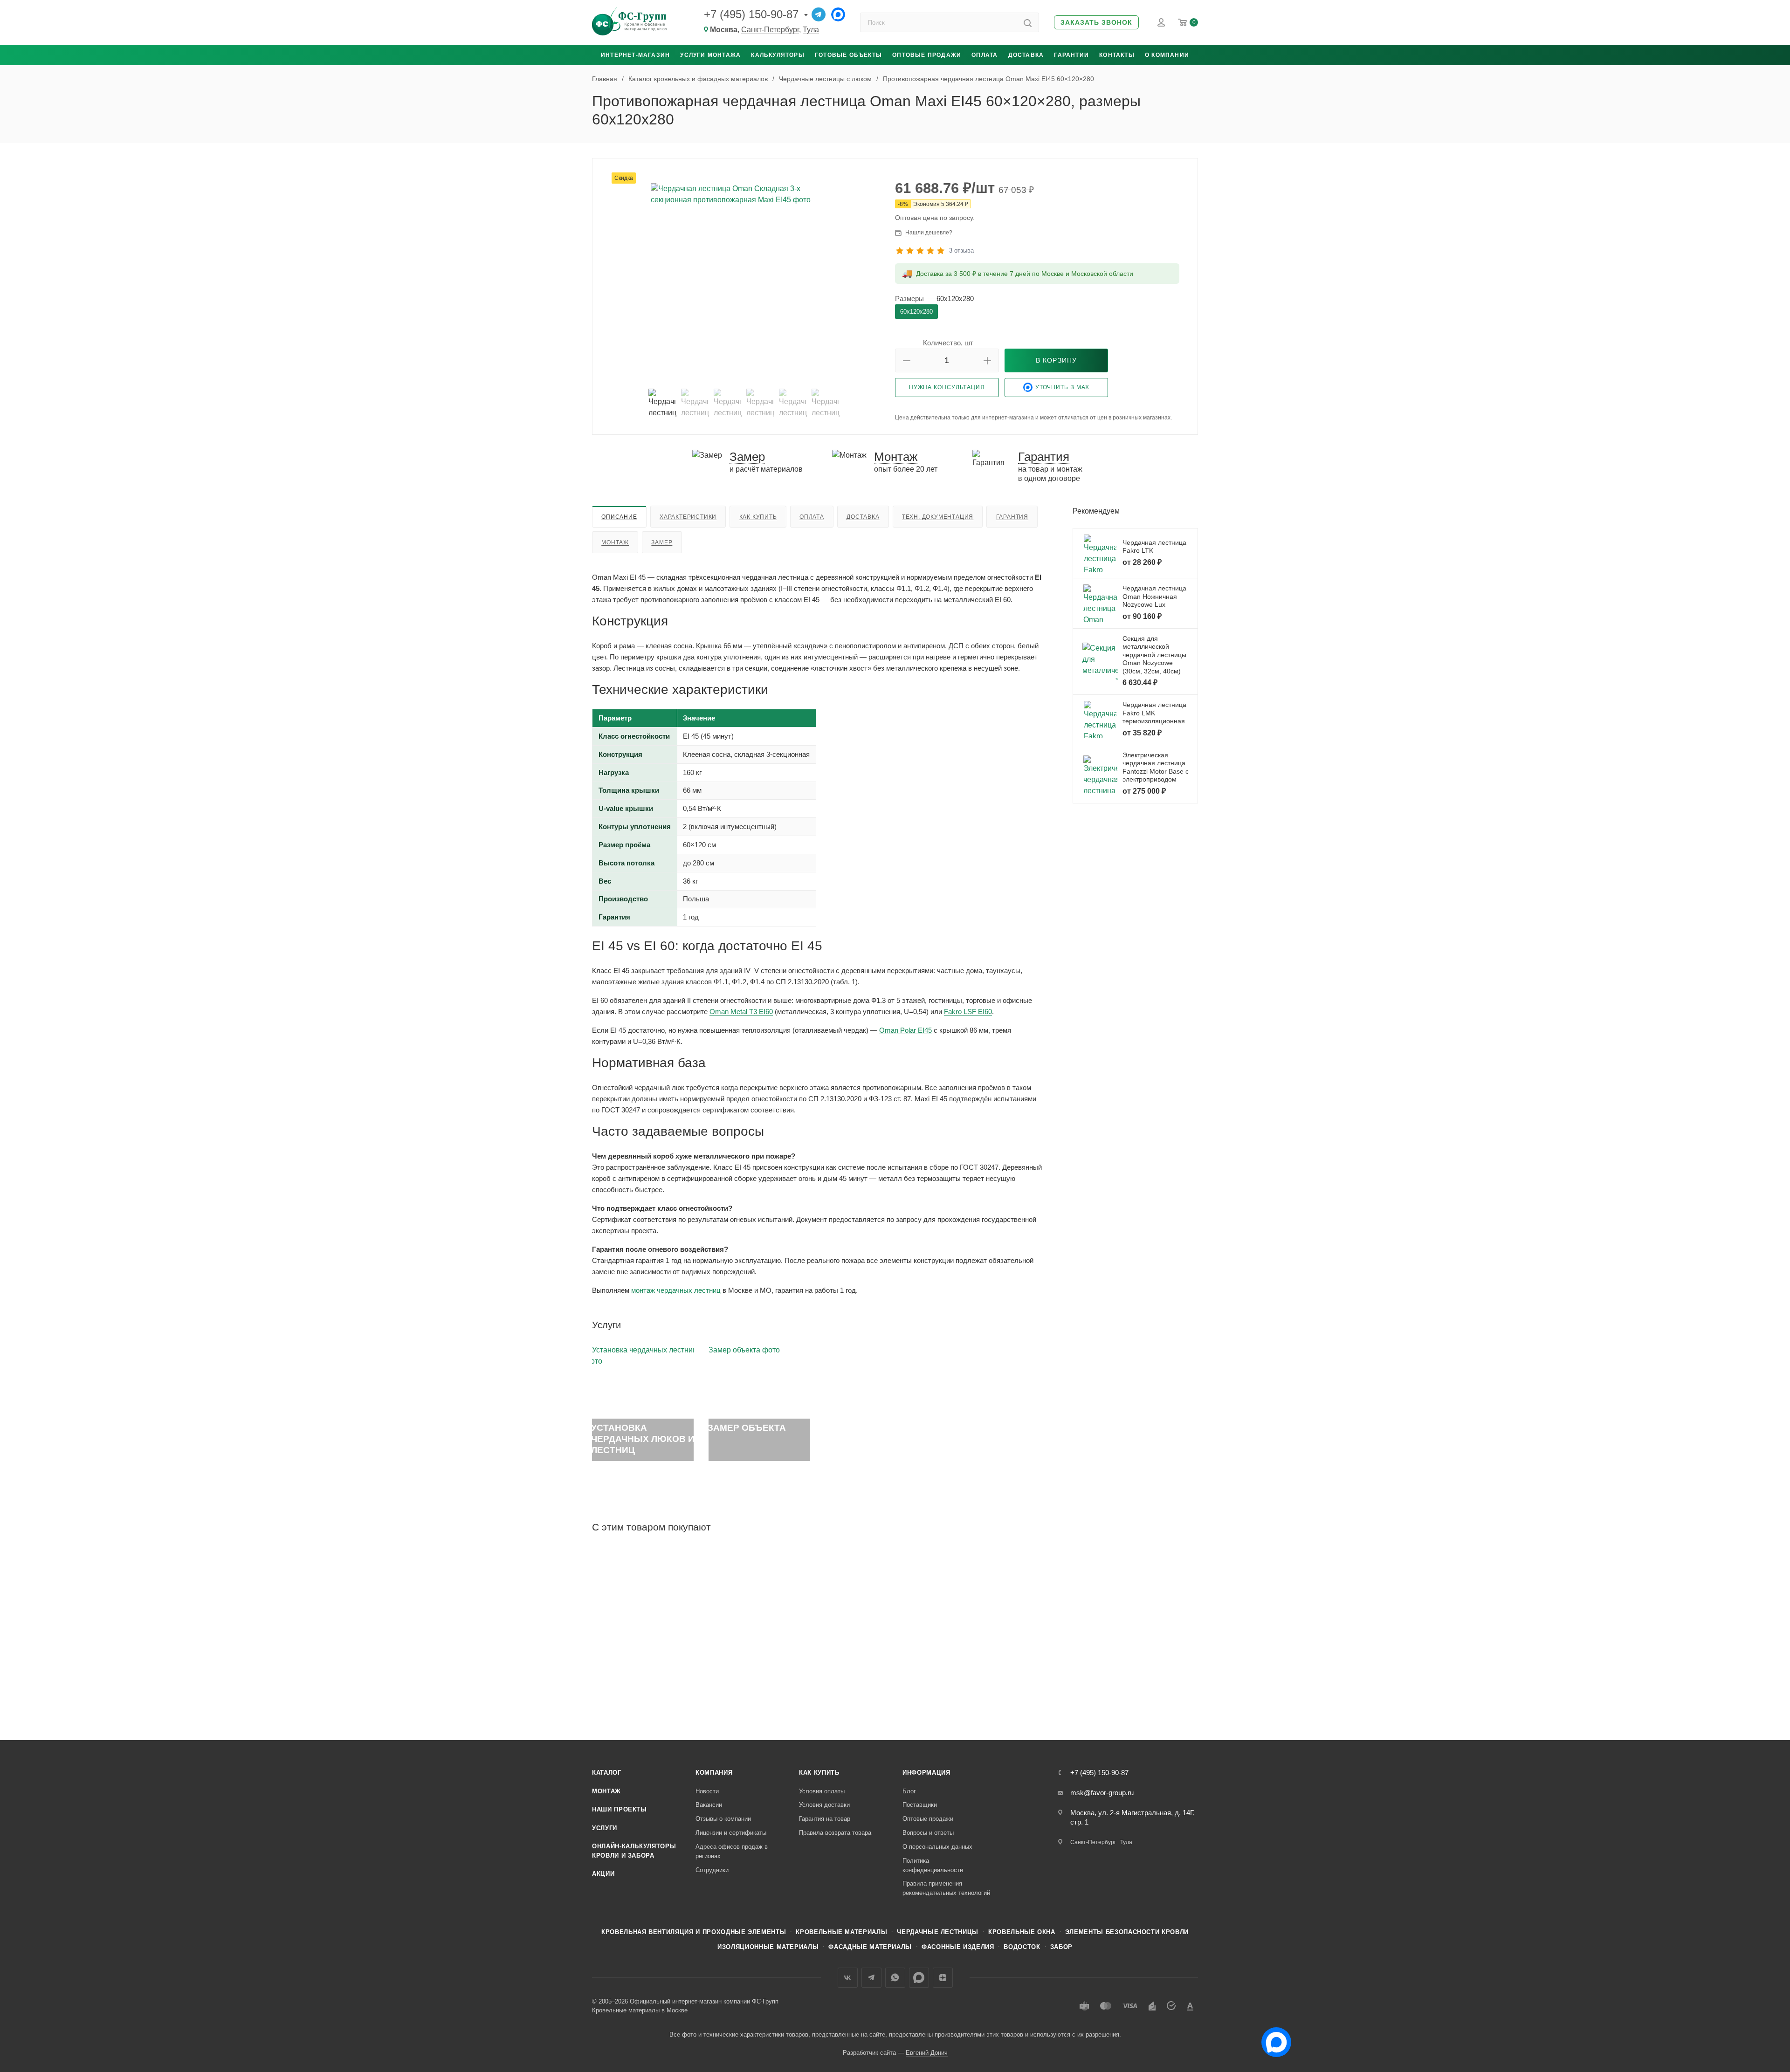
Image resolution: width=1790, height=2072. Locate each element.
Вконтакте (848, 1978)
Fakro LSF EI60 (968, 1012)
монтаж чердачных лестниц (676, 1290)
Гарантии (1071, 55)
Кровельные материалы (841, 1932)
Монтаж (615, 542)
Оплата (984, 55)
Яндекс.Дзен (943, 1978)
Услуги (605, 1828)
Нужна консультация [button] (947, 387)
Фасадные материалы (870, 1947)
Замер (662, 542)
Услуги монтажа (710, 55)
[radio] (916, 312)
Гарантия (1012, 517)
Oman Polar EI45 (905, 1030)
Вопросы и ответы (928, 1833)
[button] (1096, 23)
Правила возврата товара (835, 1833)
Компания (714, 1773)
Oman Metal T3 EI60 (741, 1012)
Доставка (1026, 55)
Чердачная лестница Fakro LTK (1154, 547)
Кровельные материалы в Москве (640, 2010)
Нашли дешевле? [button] (929, 233)
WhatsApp (895, 1978)
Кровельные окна (1022, 1932)
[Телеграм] (819, 14)
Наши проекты (620, 1809)
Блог (909, 1791)
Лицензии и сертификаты (731, 1833)
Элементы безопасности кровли (1127, 1932)
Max (919, 1978)
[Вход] (1161, 22)
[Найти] (1028, 22)
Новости (707, 1791)
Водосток (1022, 1947)
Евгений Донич (927, 2053)
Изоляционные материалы (768, 1947)
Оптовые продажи (927, 55)
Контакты (1117, 55)
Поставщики (920, 1805)
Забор (1061, 1947)
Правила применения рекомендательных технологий (946, 1888)
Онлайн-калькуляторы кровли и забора (634, 1851)
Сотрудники (712, 1870)
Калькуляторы (778, 55)
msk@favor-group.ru (1102, 1793)
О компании (1167, 55)
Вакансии (709, 1805)
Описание (619, 517)
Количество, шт (948, 343)
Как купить (758, 517)
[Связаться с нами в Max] (1273, 2038)
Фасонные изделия (958, 1947)
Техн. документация (938, 517)
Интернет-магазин (635, 55)
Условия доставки (824, 1805)
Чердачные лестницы (938, 1932)
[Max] (838, 14)
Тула (811, 30)
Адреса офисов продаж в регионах (732, 1851)
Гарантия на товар (825, 1819)
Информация (926, 1773)
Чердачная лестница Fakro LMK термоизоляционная (1154, 713)
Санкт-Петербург (770, 30)
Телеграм (871, 1978)
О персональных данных (937, 1847)
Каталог (607, 1773)
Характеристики (688, 517)
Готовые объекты (848, 55)
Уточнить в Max (1063, 387)
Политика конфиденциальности (933, 1865)
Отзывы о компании (723, 1819)
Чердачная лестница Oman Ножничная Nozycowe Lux (1154, 596)
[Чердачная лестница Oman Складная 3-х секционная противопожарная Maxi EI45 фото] (744, 276)
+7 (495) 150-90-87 (751, 14)
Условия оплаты (822, 1791)
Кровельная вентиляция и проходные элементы (694, 1932)
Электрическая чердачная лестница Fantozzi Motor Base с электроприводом (1156, 767)
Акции (603, 1874)
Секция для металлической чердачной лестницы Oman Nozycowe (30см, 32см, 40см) (1154, 655)
